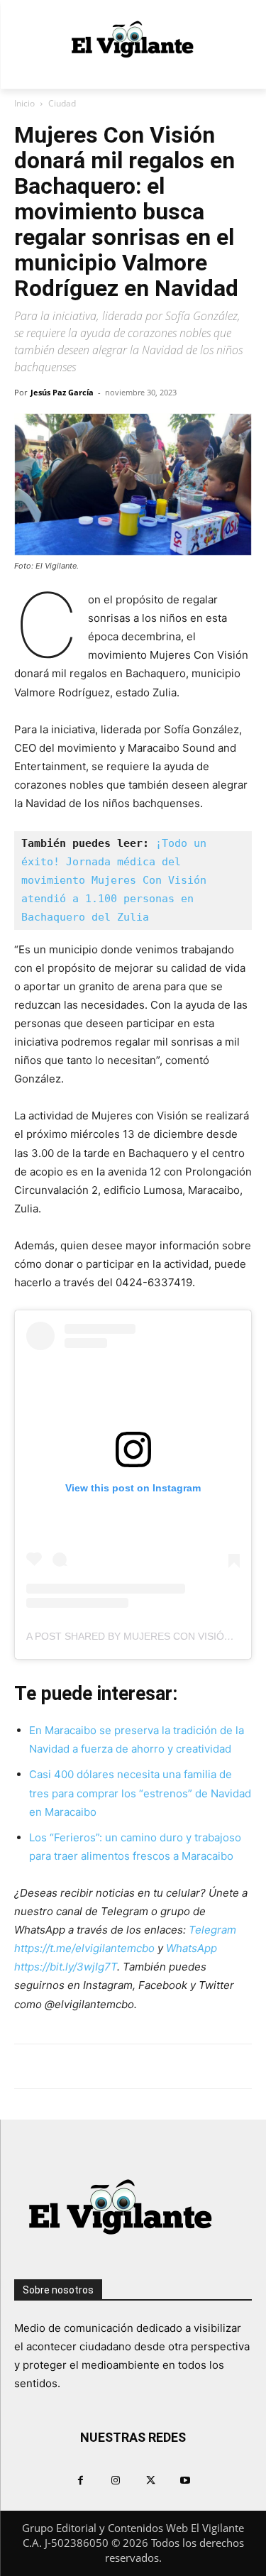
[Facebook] (81, 2480)
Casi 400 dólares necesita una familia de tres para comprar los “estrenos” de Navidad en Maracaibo (140, 1793)
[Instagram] (115, 2480)
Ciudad (62, 103)
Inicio (24, 103)
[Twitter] (151, 2480)
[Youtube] (185, 2480)
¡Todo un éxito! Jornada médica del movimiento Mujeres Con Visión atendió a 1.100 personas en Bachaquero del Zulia (117, 880)
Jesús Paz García (62, 392)
